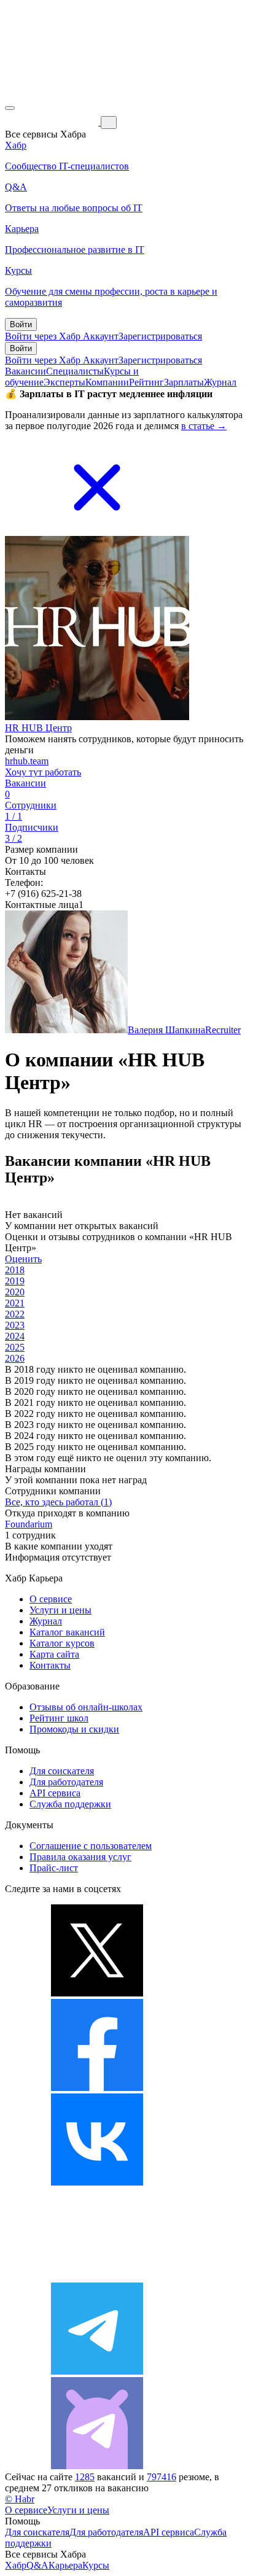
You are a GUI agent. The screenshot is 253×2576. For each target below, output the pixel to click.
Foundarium (29, 1524)
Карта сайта (54, 1654)
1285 (85, 2477)
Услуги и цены (60, 1610)
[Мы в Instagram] (97, 2277)
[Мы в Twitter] (97, 1993)
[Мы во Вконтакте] (97, 2182)
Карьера (65, 2565)
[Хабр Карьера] (53, 122)
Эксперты (64, 382)
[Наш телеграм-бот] (97, 2466)
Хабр (16, 2565)
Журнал (220, 382)
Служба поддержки (70, 1804)
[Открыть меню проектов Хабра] (10, 108)
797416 (162, 2477)
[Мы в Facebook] (97, 2088)
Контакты (50, 1665)
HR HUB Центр (38, 728)
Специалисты (75, 371)
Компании (107, 382)
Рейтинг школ (59, 1718)
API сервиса (55, 1793)
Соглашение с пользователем (91, 1846)
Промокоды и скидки (74, 1729)
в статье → (204, 426)
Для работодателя (66, 1782)
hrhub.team (27, 761)
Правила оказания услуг (80, 1857)
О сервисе (51, 1599)
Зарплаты (184, 382)
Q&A (37, 2565)
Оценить (23, 1259)
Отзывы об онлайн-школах (86, 1707)
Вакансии (25, 371)
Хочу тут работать (43, 772)
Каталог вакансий (67, 1632)
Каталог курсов (62, 1643)
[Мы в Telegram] (97, 2371)
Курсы (96, 2565)
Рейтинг (146, 382)
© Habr (20, 2499)
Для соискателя (62, 1771)
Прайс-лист (54, 1868)
